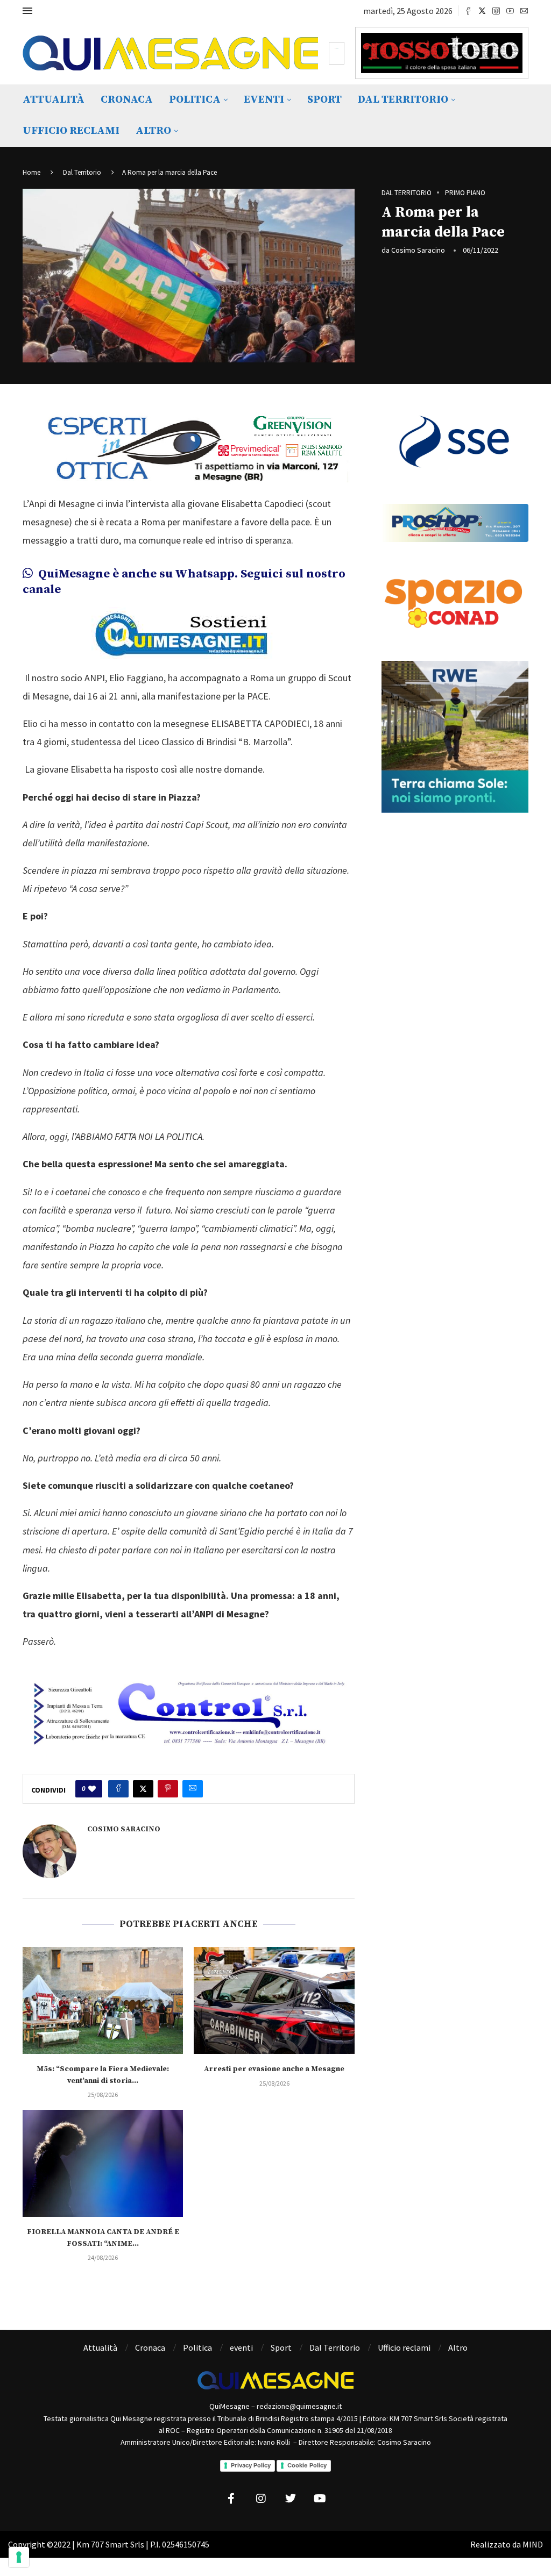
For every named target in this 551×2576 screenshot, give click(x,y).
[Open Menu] (27, 11)
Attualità (54, 100)
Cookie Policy (307, 2465)
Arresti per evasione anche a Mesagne (274, 2069)
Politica (195, 100)
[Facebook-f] (231, 2499)
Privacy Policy (251, 2465)
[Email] (524, 11)
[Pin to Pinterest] (168, 1789)
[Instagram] (496, 11)
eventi (264, 100)
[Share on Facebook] (118, 1789)
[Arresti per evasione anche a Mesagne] (274, 2000)
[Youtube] (510, 11)
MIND (533, 2544)
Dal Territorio (403, 100)
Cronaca (127, 100)
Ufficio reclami (71, 131)
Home (31, 172)
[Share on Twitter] (143, 1789)
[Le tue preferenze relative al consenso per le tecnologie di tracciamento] (19, 2557)
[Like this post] (92, 1789)
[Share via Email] (193, 1789)
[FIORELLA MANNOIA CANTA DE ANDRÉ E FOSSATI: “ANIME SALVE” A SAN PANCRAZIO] (103, 2163)
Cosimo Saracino (418, 250)
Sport (324, 100)
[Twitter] (482, 11)
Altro (153, 131)
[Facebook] (468, 11)
